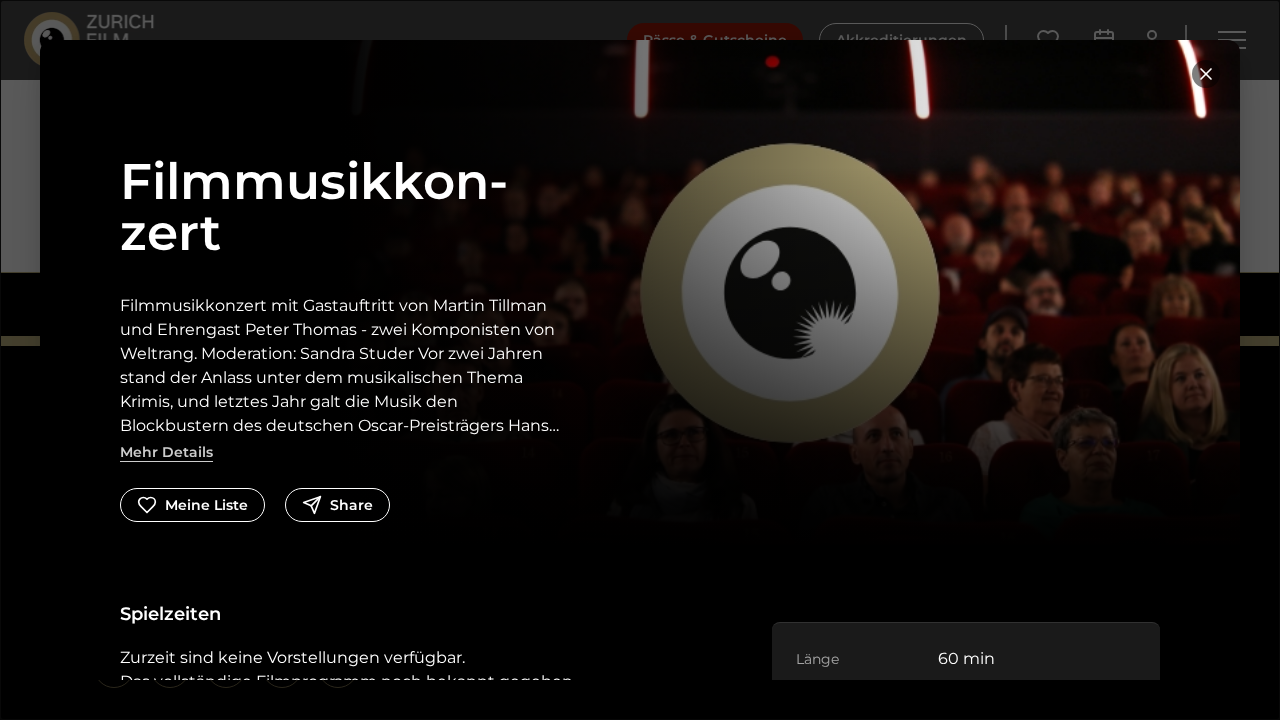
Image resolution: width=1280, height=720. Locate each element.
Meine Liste (206, 505)
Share (351, 505)
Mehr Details (166, 452)
